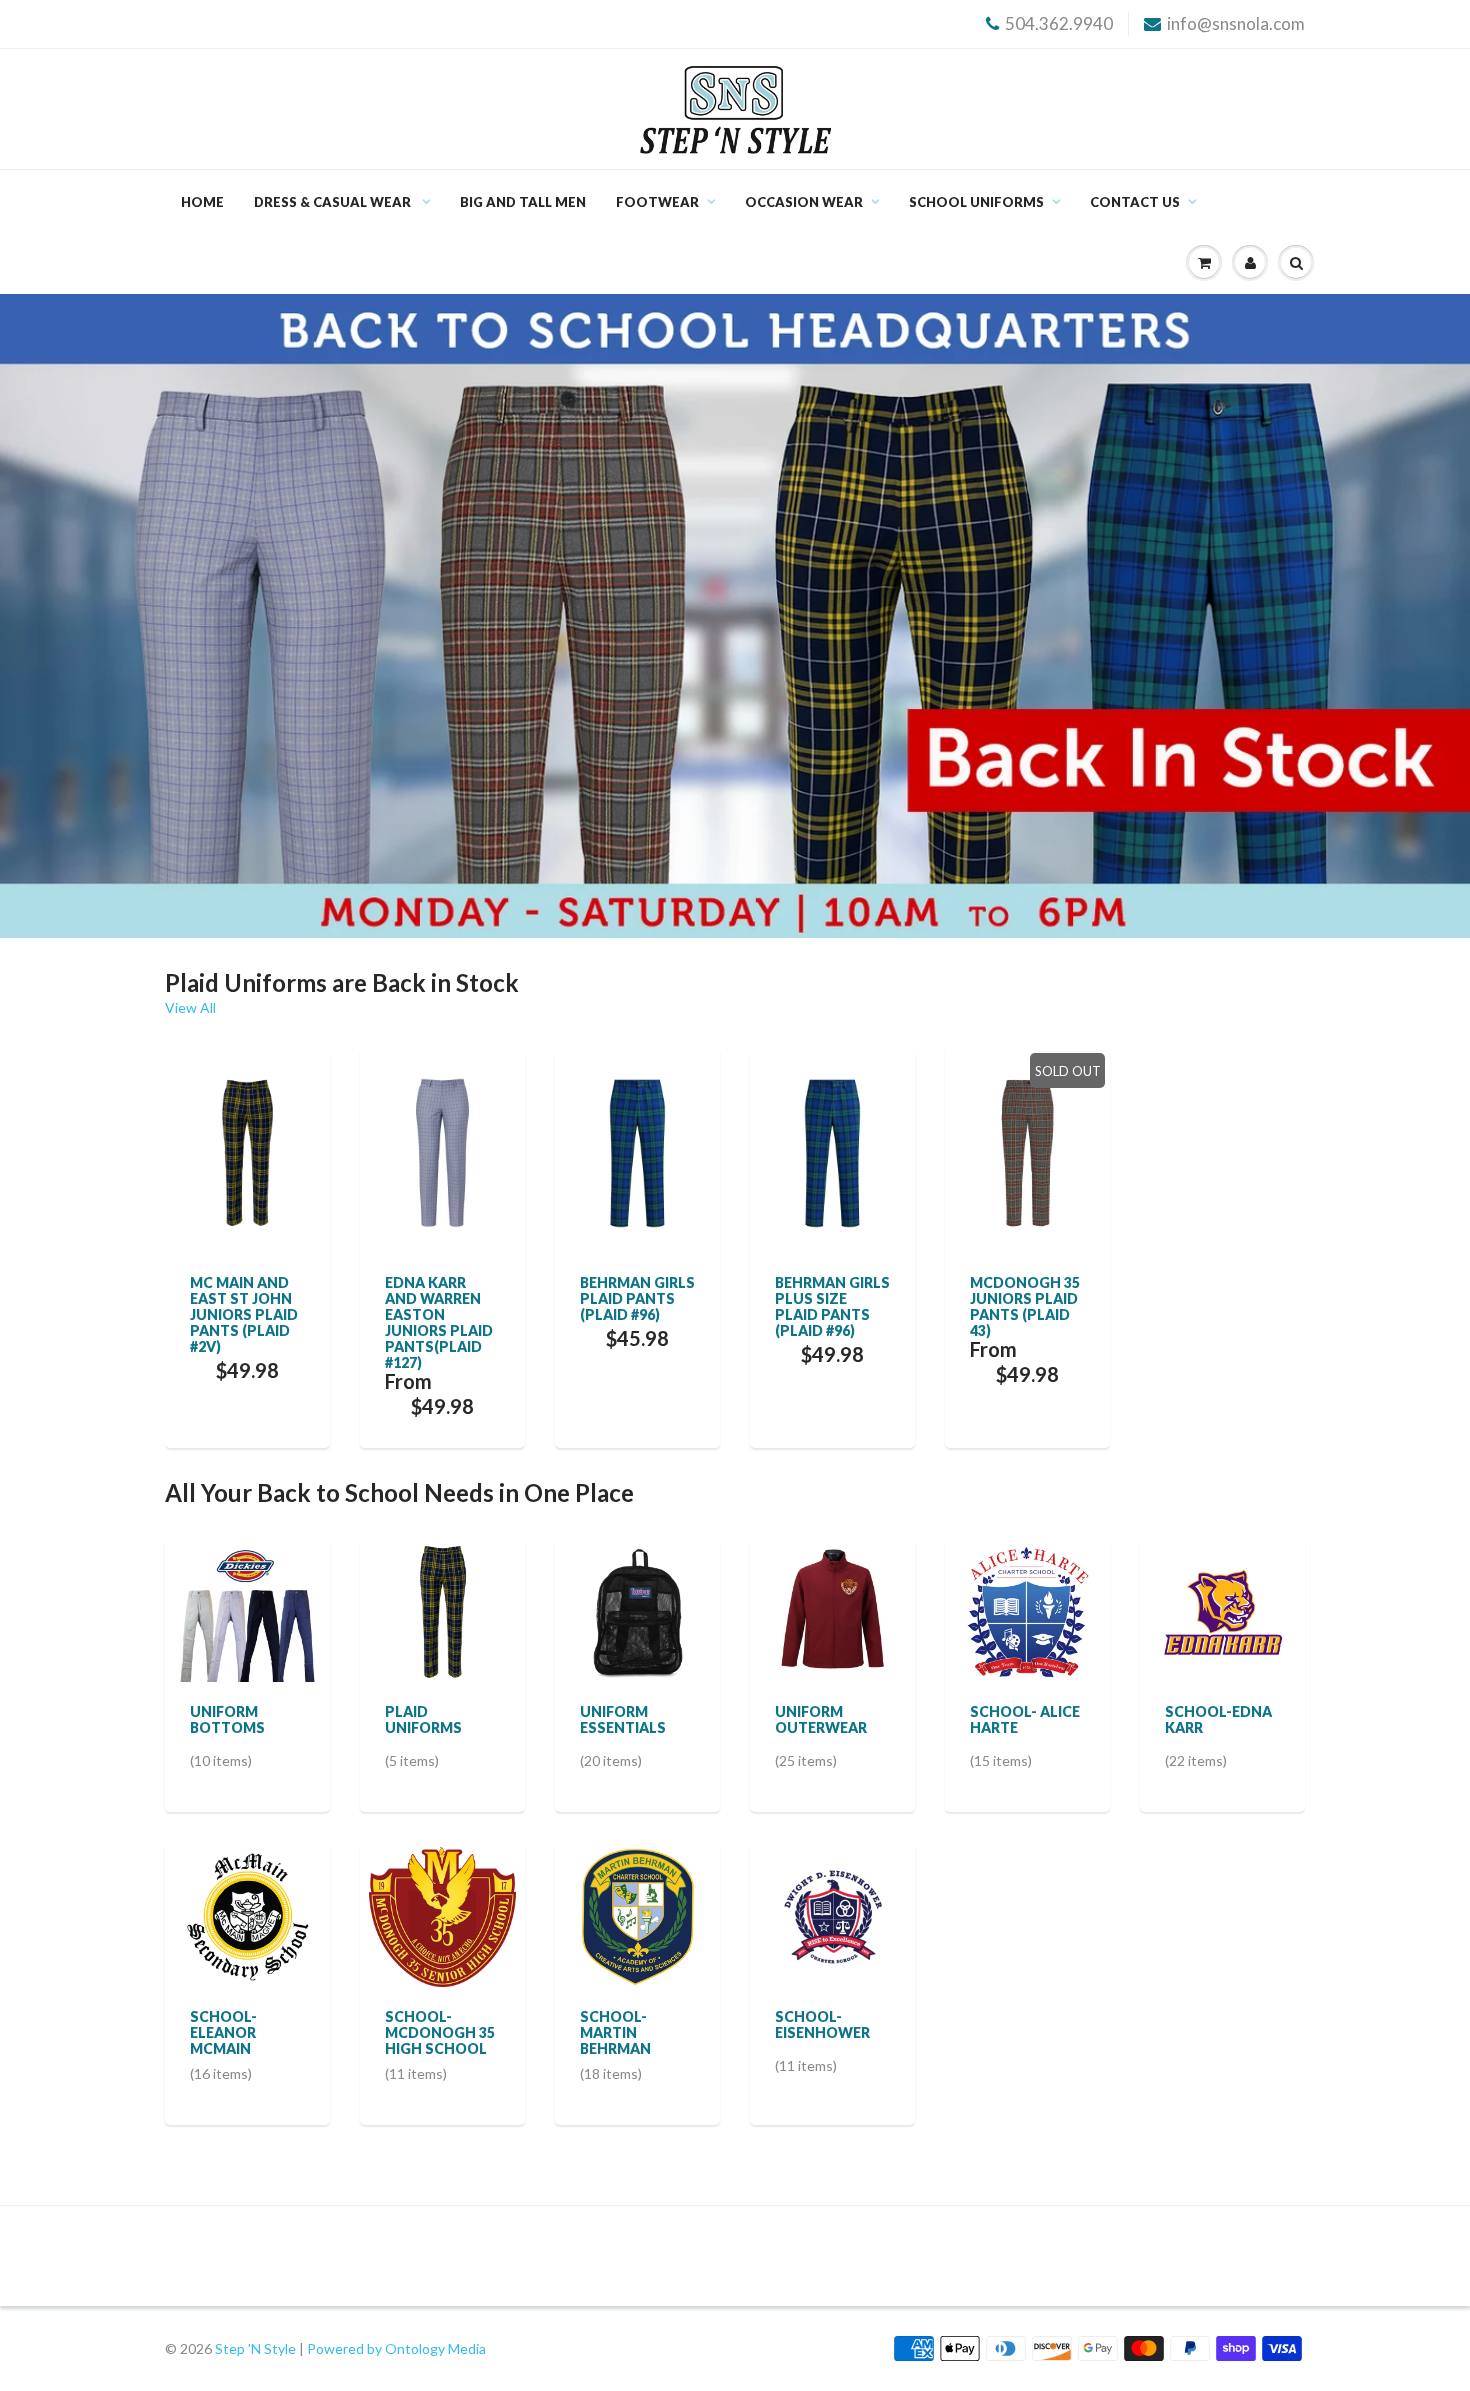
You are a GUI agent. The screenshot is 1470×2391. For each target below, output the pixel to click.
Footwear (657, 202)
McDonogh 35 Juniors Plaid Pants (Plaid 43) (1025, 1306)
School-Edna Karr (1218, 1719)
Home (202, 202)
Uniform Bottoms (227, 1719)
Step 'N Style (257, 2348)
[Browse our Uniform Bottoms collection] (248, 1609)
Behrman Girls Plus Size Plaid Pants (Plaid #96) (832, 1306)
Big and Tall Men (523, 202)
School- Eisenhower (822, 2024)
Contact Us (1135, 202)
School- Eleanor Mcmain (223, 2032)
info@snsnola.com (1236, 23)
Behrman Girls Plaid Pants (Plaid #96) (637, 1298)
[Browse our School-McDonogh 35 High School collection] (442, 1914)
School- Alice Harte (1025, 1719)
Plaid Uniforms (423, 1719)
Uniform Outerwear (821, 1719)
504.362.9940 (1059, 23)
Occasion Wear (804, 202)
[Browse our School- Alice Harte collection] (1028, 1609)
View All (190, 1007)
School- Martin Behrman (615, 2032)
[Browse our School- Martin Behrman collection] (638, 1914)
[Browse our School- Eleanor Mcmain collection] (248, 1914)
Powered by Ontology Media (396, 2348)
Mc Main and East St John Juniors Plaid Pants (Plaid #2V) (244, 1314)
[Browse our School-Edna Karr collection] (1223, 1609)
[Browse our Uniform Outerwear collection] (833, 1609)
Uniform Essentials (623, 1719)
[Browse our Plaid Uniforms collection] (443, 1609)
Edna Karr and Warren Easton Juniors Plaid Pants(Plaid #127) (439, 1322)
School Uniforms (976, 202)
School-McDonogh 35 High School (440, 2032)
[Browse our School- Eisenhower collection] (833, 1914)
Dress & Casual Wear (334, 202)
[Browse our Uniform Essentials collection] (638, 1609)
